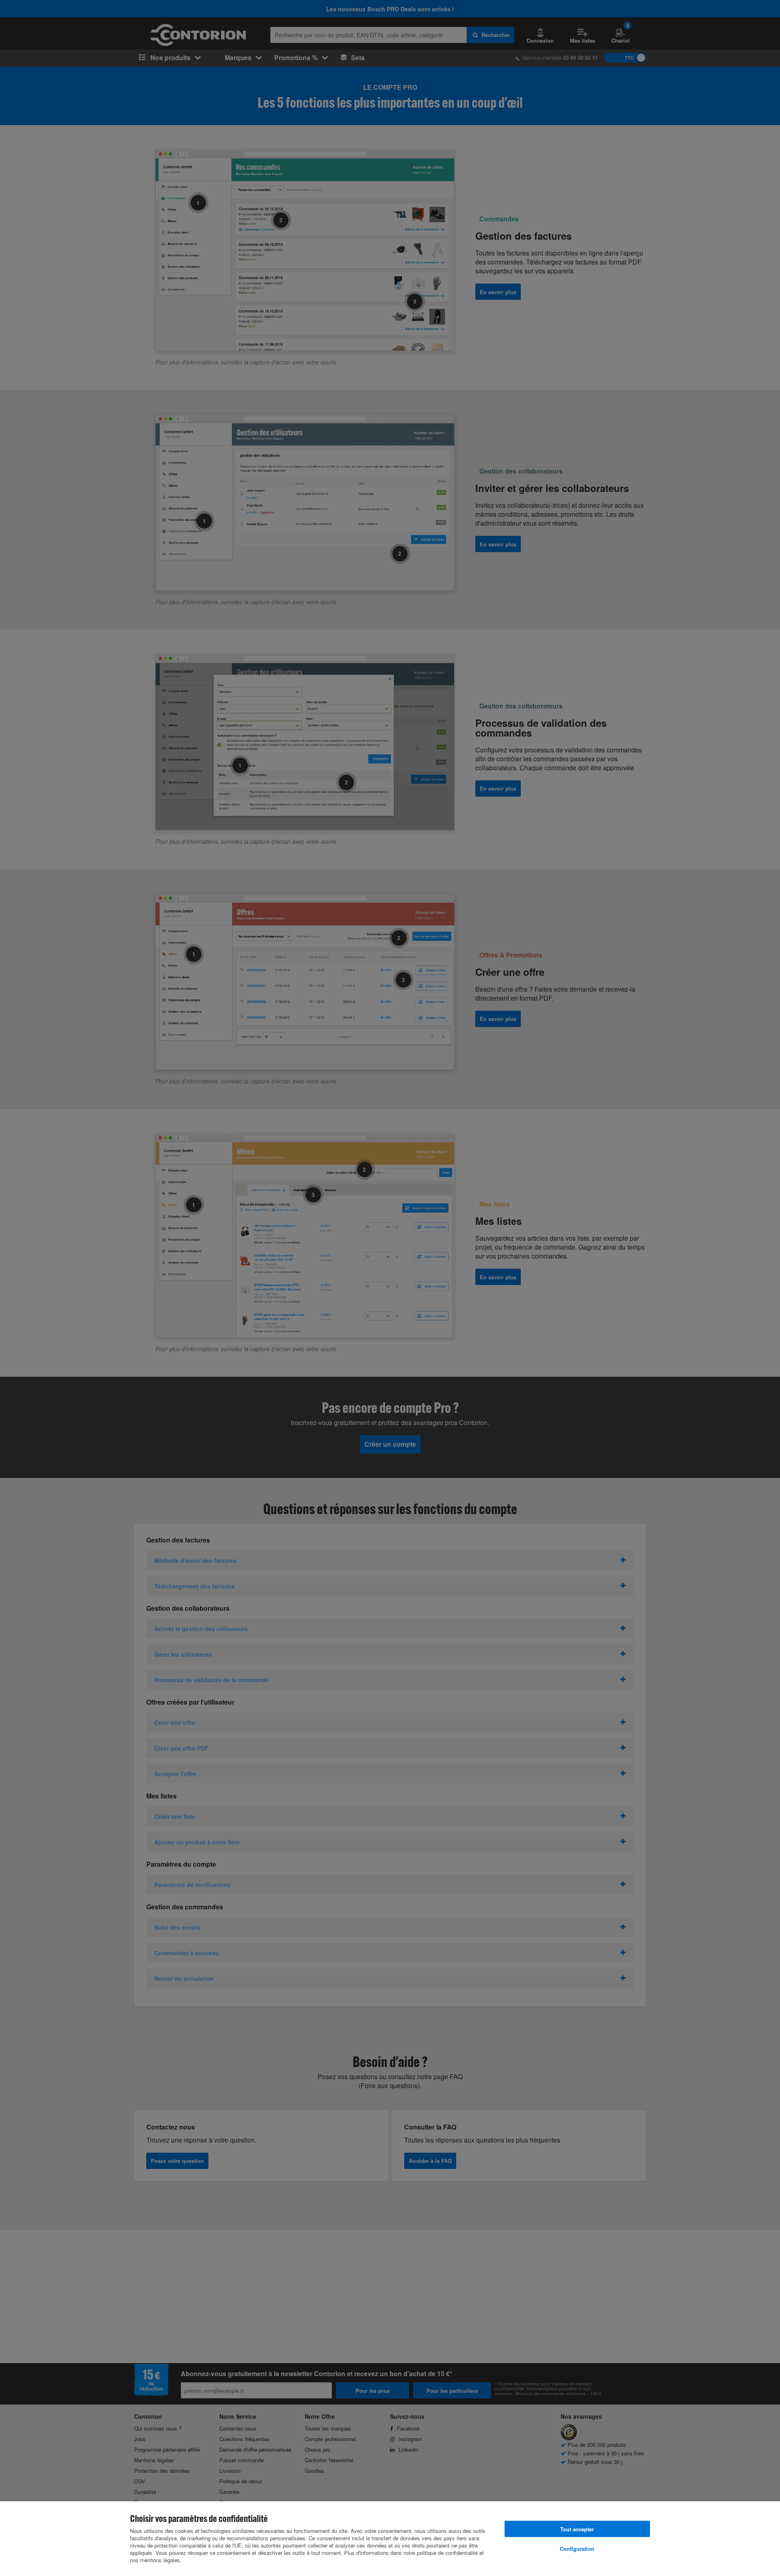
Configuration (577, 2549)
